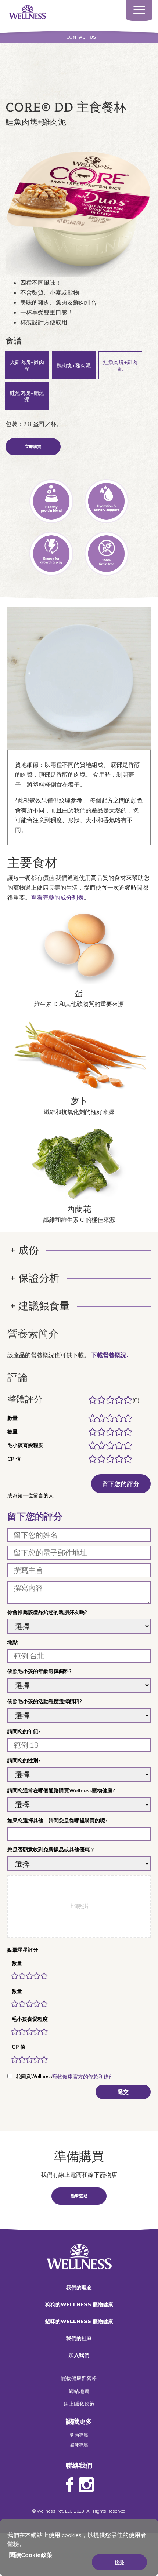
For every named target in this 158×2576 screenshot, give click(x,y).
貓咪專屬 (79, 2445)
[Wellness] (28, 11)
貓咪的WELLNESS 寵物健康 (79, 2321)
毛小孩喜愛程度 (30, 2019)
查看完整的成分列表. (58, 897)
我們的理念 (79, 2288)
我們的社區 (79, 2338)
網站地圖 (79, 2391)
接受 (119, 2562)
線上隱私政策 (79, 2404)
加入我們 (79, 2355)
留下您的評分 (121, 1484)
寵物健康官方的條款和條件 (83, 2077)
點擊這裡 (79, 2196)
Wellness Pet (50, 2511)
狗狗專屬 (79, 2435)
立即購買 (33, 447)
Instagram (86, 2485)
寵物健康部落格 (79, 2378)
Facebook (70, 2485)
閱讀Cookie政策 (31, 2555)
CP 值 (19, 2047)
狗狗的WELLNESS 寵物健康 (79, 2304)
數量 (17, 1963)
